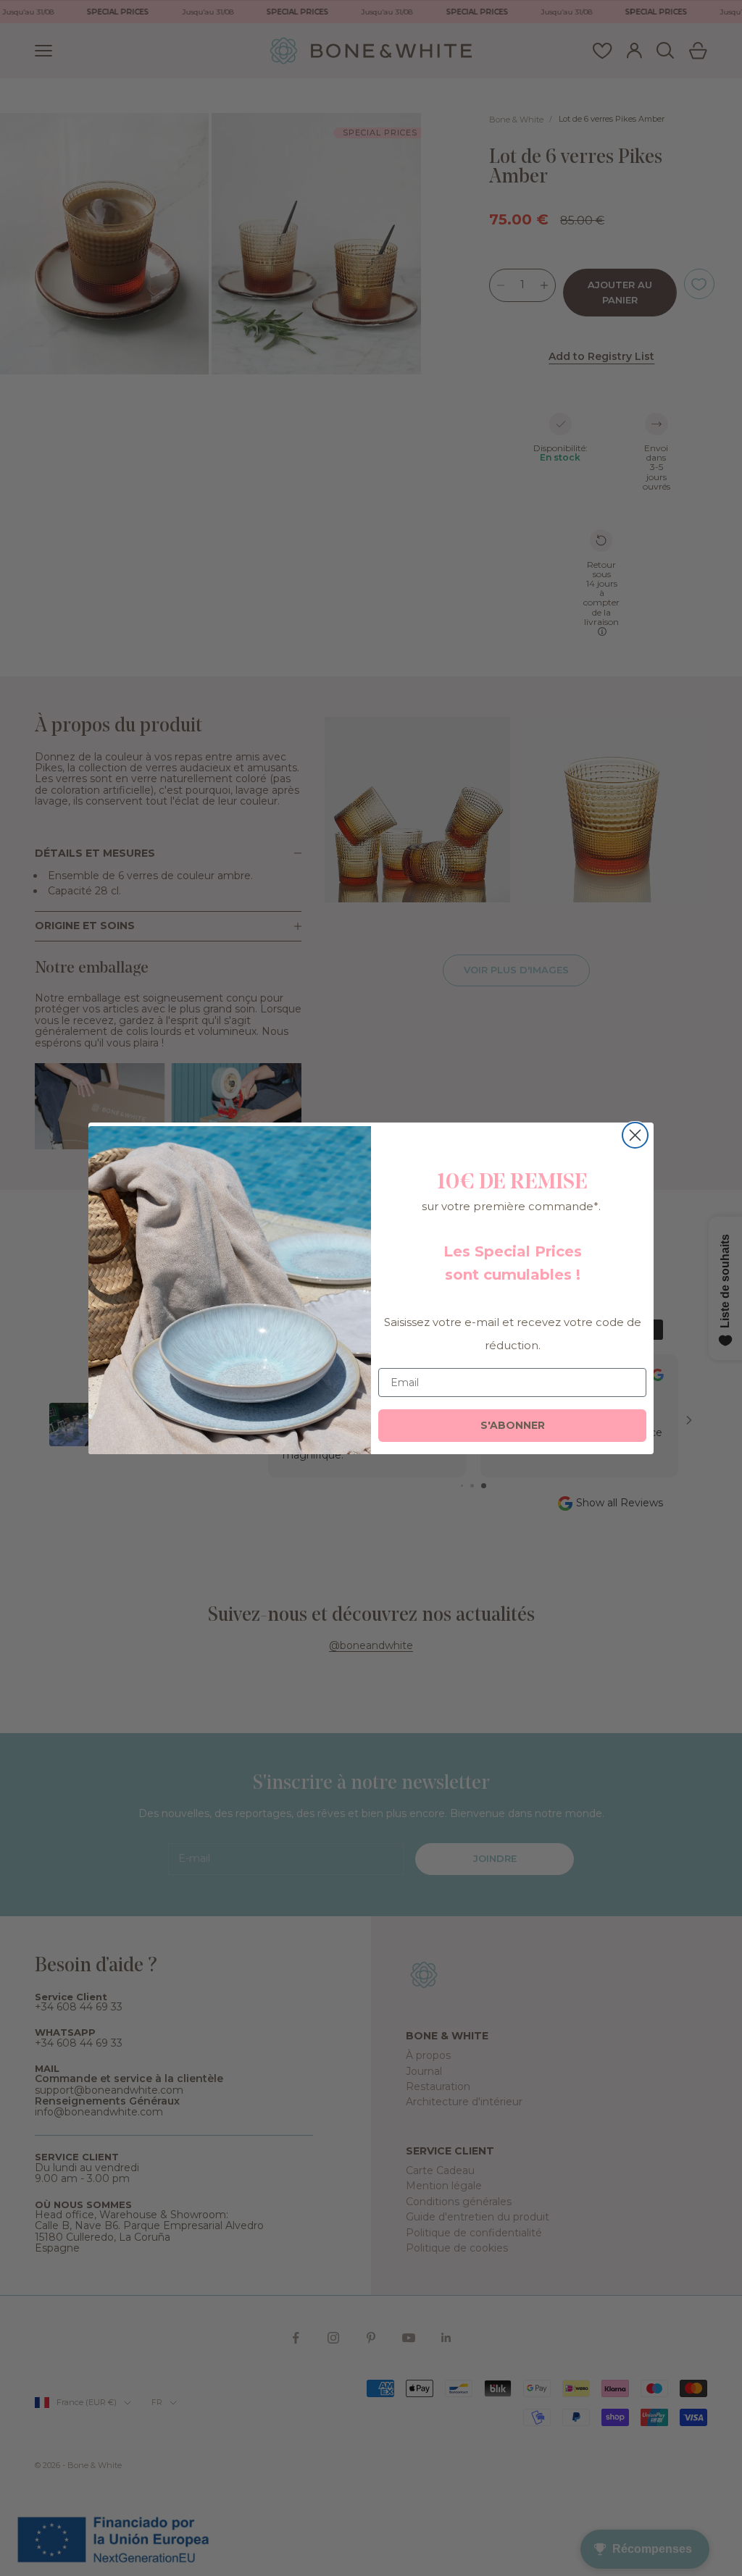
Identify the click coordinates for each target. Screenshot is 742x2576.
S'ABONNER (513, 1425)
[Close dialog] (635, 1135)
